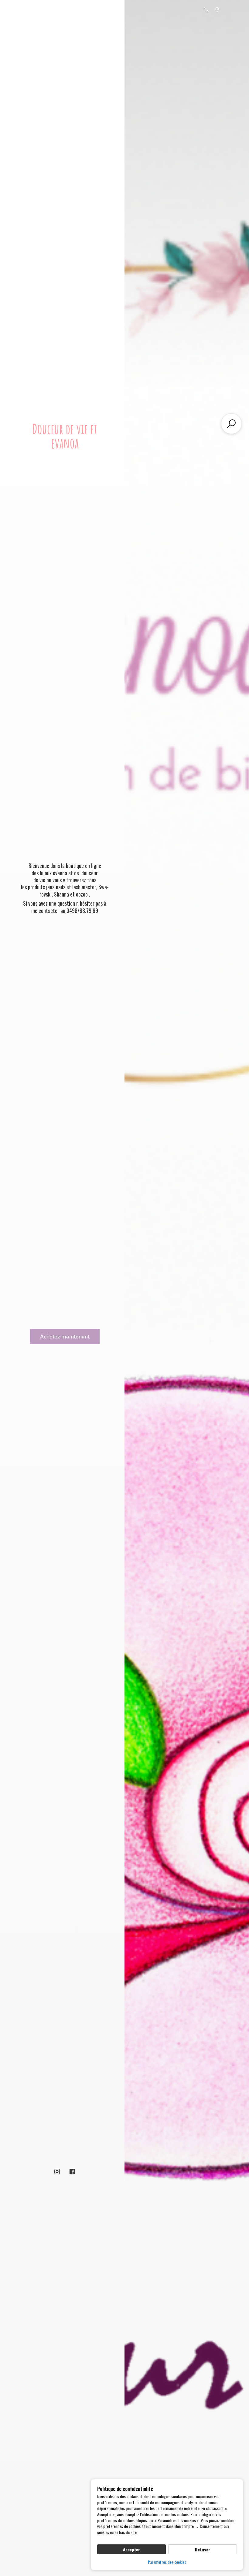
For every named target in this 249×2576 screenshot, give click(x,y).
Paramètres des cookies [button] (167, 2562)
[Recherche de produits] (231, 424)
